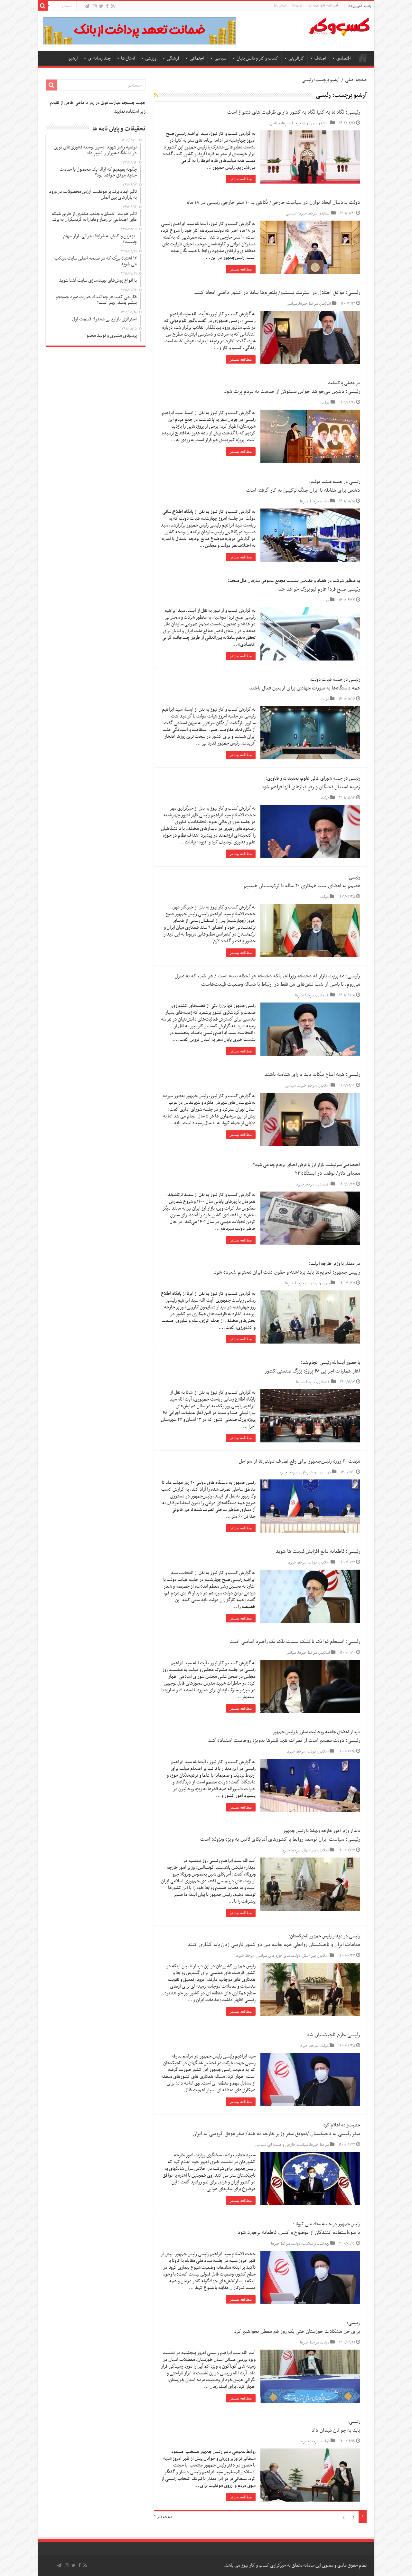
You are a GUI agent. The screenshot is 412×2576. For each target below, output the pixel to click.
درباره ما (297, 6)
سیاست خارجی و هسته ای (288, 2145)
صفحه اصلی (363, 58)
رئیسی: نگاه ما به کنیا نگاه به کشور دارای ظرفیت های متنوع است (294, 112)
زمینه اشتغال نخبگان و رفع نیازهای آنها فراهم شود (311, 787)
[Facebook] (107, 7)
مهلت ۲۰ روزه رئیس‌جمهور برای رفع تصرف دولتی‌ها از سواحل (300, 1461)
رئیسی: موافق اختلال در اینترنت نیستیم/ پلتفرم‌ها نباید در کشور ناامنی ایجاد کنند (277, 293)
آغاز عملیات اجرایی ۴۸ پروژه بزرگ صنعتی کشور (312, 1371)
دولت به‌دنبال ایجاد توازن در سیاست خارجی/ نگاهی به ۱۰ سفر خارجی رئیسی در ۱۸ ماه (274, 203)
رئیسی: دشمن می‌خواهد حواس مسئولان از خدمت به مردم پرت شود (292, 392)
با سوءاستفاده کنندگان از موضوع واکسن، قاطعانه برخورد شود (299, 2233)
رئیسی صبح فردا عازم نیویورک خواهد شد (319, 589)
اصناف (320, 58)
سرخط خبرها (291, 123)
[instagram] (95, 7)
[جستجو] (43, 6)
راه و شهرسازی (310, 1472)
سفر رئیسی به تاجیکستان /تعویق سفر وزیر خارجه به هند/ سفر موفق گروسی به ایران (276, 2134)
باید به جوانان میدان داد (336, 2430)
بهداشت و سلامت (316, 2244)
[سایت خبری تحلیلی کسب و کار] (339, 25)
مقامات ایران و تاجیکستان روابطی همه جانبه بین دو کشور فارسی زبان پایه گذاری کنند (274, 1945)
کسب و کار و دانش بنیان (257, 58)
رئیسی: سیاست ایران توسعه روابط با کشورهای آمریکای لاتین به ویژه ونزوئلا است (280, 1839)
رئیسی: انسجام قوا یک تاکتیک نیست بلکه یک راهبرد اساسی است (295, 1642)
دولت (325, 403)
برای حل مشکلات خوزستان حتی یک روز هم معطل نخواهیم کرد (297, 2332)
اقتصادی (343, 58)
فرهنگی (173, 58)
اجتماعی (197, 58)
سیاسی (220, 58)
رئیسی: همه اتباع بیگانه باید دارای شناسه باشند (312, 1075)
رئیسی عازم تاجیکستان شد (333, 2035)
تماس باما (280, 6)
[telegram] (87, 7)
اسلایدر (324, 123)
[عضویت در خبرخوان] (156, 96)
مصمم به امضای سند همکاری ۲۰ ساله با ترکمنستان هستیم (302, 886)
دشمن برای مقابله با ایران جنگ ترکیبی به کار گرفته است (303, 490)
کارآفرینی (296, 58)
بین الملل (310, 123)
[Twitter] (101, 7)
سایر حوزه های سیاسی (273, 1956)
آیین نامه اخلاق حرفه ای (323, 6)
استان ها (128, 58)
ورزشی (151, 58)
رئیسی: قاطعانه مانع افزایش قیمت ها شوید (318, 1552)
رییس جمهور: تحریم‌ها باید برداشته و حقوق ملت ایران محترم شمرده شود (287, 1272)
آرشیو (73, 58)
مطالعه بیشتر (241, 179)
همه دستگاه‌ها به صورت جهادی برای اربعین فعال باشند (305, 688)
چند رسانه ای (99, 58)
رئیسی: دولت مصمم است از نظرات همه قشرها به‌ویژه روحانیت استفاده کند (284, 1741)
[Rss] (113, 7)
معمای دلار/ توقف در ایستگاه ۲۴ (328, 1174)
